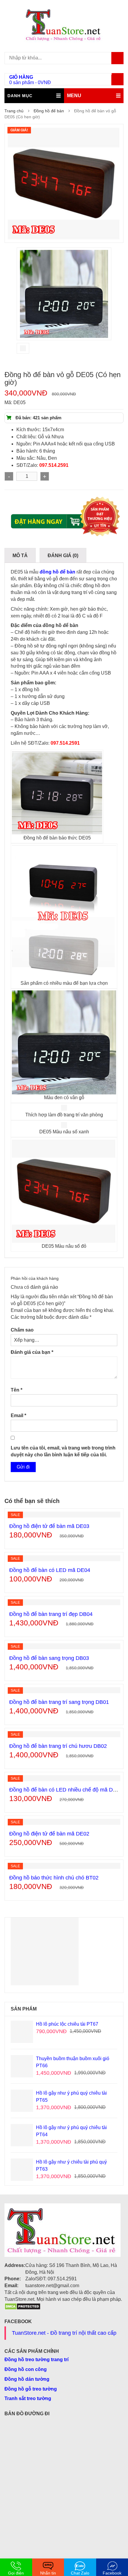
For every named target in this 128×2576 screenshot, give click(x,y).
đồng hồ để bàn (57, 572)
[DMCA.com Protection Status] (22, 2306)
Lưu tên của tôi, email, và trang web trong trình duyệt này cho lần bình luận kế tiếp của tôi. (63, 1451)
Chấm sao (22, 1330)
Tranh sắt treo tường (28, 2398)
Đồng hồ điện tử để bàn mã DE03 (49, 1526)
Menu (74, 96)
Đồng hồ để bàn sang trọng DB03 (49, 1658)
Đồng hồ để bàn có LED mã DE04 (50, 1570)
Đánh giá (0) (63, 556)
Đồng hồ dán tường (27, 2379)
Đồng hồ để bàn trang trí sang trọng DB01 (59, 1702)
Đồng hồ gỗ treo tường (31, 2389)
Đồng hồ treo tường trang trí (36, 2360)
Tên (17, 1390)
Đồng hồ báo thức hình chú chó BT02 (54, 1878)
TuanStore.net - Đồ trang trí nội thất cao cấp (64, 2333)
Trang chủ (14, 111)
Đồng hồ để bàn (49, 111)
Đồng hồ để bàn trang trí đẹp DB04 (51, 1614)
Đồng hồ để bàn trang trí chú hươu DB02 (58, 1746)
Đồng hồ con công (26, 2369)
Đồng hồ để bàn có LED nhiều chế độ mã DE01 (66, 1790)
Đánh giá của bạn (32, 1352)
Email (18, 1415)
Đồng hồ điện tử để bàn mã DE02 (49, 1834)
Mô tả (20, 556)
